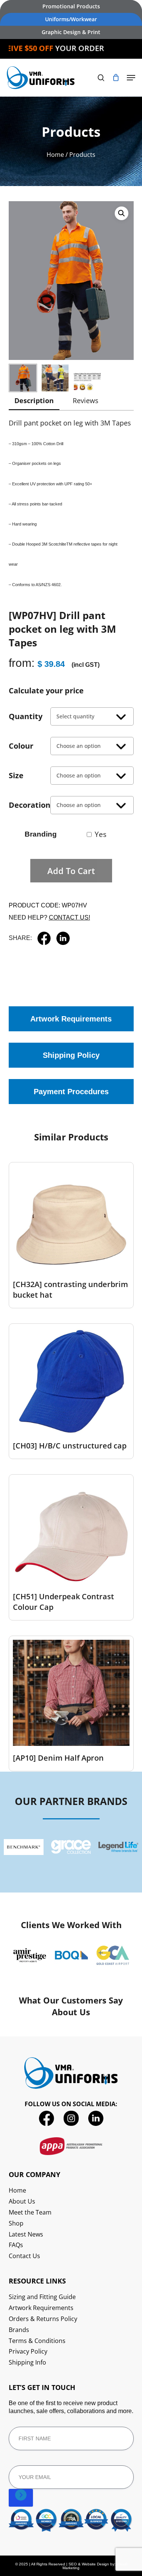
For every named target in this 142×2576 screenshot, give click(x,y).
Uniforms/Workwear (71, 19)
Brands (19, 2330)
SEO (73, 2564)
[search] (101, 78)
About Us (22, 2201)
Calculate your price (46, 691)
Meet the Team (30, 2212)
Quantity (26, 716)
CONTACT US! (69, 917)
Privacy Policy (28, 2352)
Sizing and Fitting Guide (42, 2297)
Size (16, 775)
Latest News (26, 2234)
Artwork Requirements (71, 1019)
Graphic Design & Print (71, 32)
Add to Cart (71, 871)
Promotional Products (71, 6)
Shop (16, 2223)
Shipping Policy (71, 1055)
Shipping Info (27, 2363)
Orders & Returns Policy (43, 2319)
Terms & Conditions (37, 2341)
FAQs (16, 2245)
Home (55, 155)
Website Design (95, 2564)
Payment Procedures (71, 1092)
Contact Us (24, 2256)
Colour (21, 746)
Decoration (30, 805)
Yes (101, 834)
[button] (131, 78)
